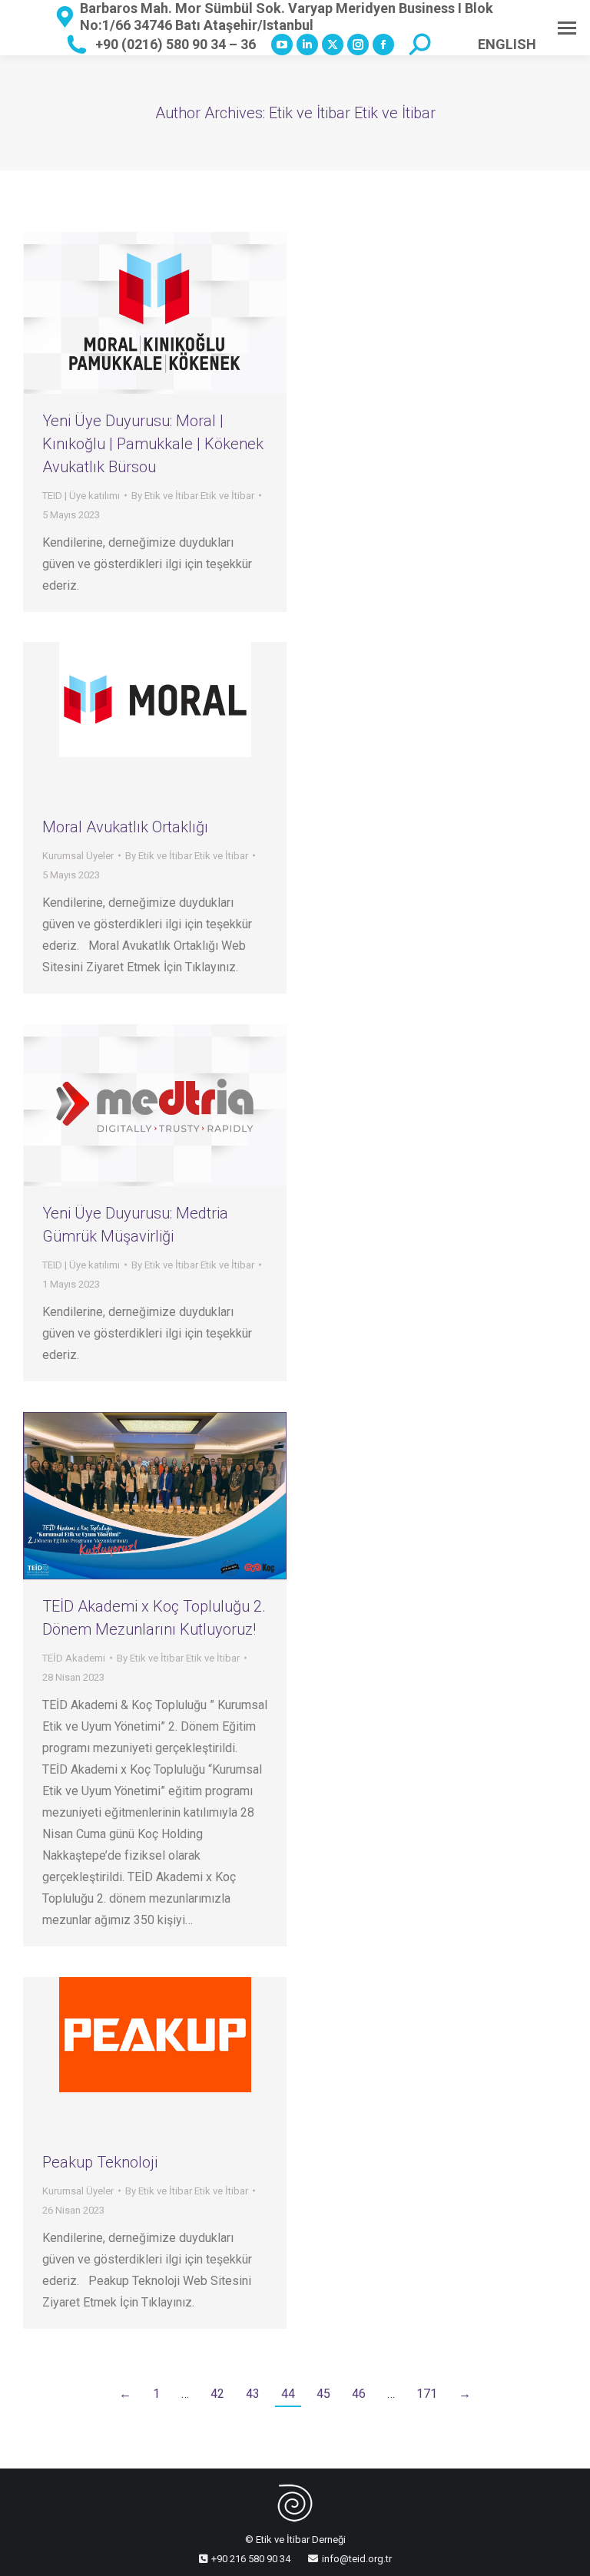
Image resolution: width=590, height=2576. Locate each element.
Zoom (134, 721)
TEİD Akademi (74, 1658)
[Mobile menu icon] (567, 28)
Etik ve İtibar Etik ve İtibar (352, 113)
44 (288, 2394)
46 (359, 2394)
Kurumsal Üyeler (78, 856)
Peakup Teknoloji (100, 2162)
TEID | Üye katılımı (81, 496)
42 (217, 2394)
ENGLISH (507, 44)
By (193, 496)
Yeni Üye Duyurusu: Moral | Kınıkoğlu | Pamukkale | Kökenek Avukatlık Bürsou (153, 444)
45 (323, 2394)
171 (427, 2394)
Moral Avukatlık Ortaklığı (125, 827)
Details (176, 721)
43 (253, 2394)
